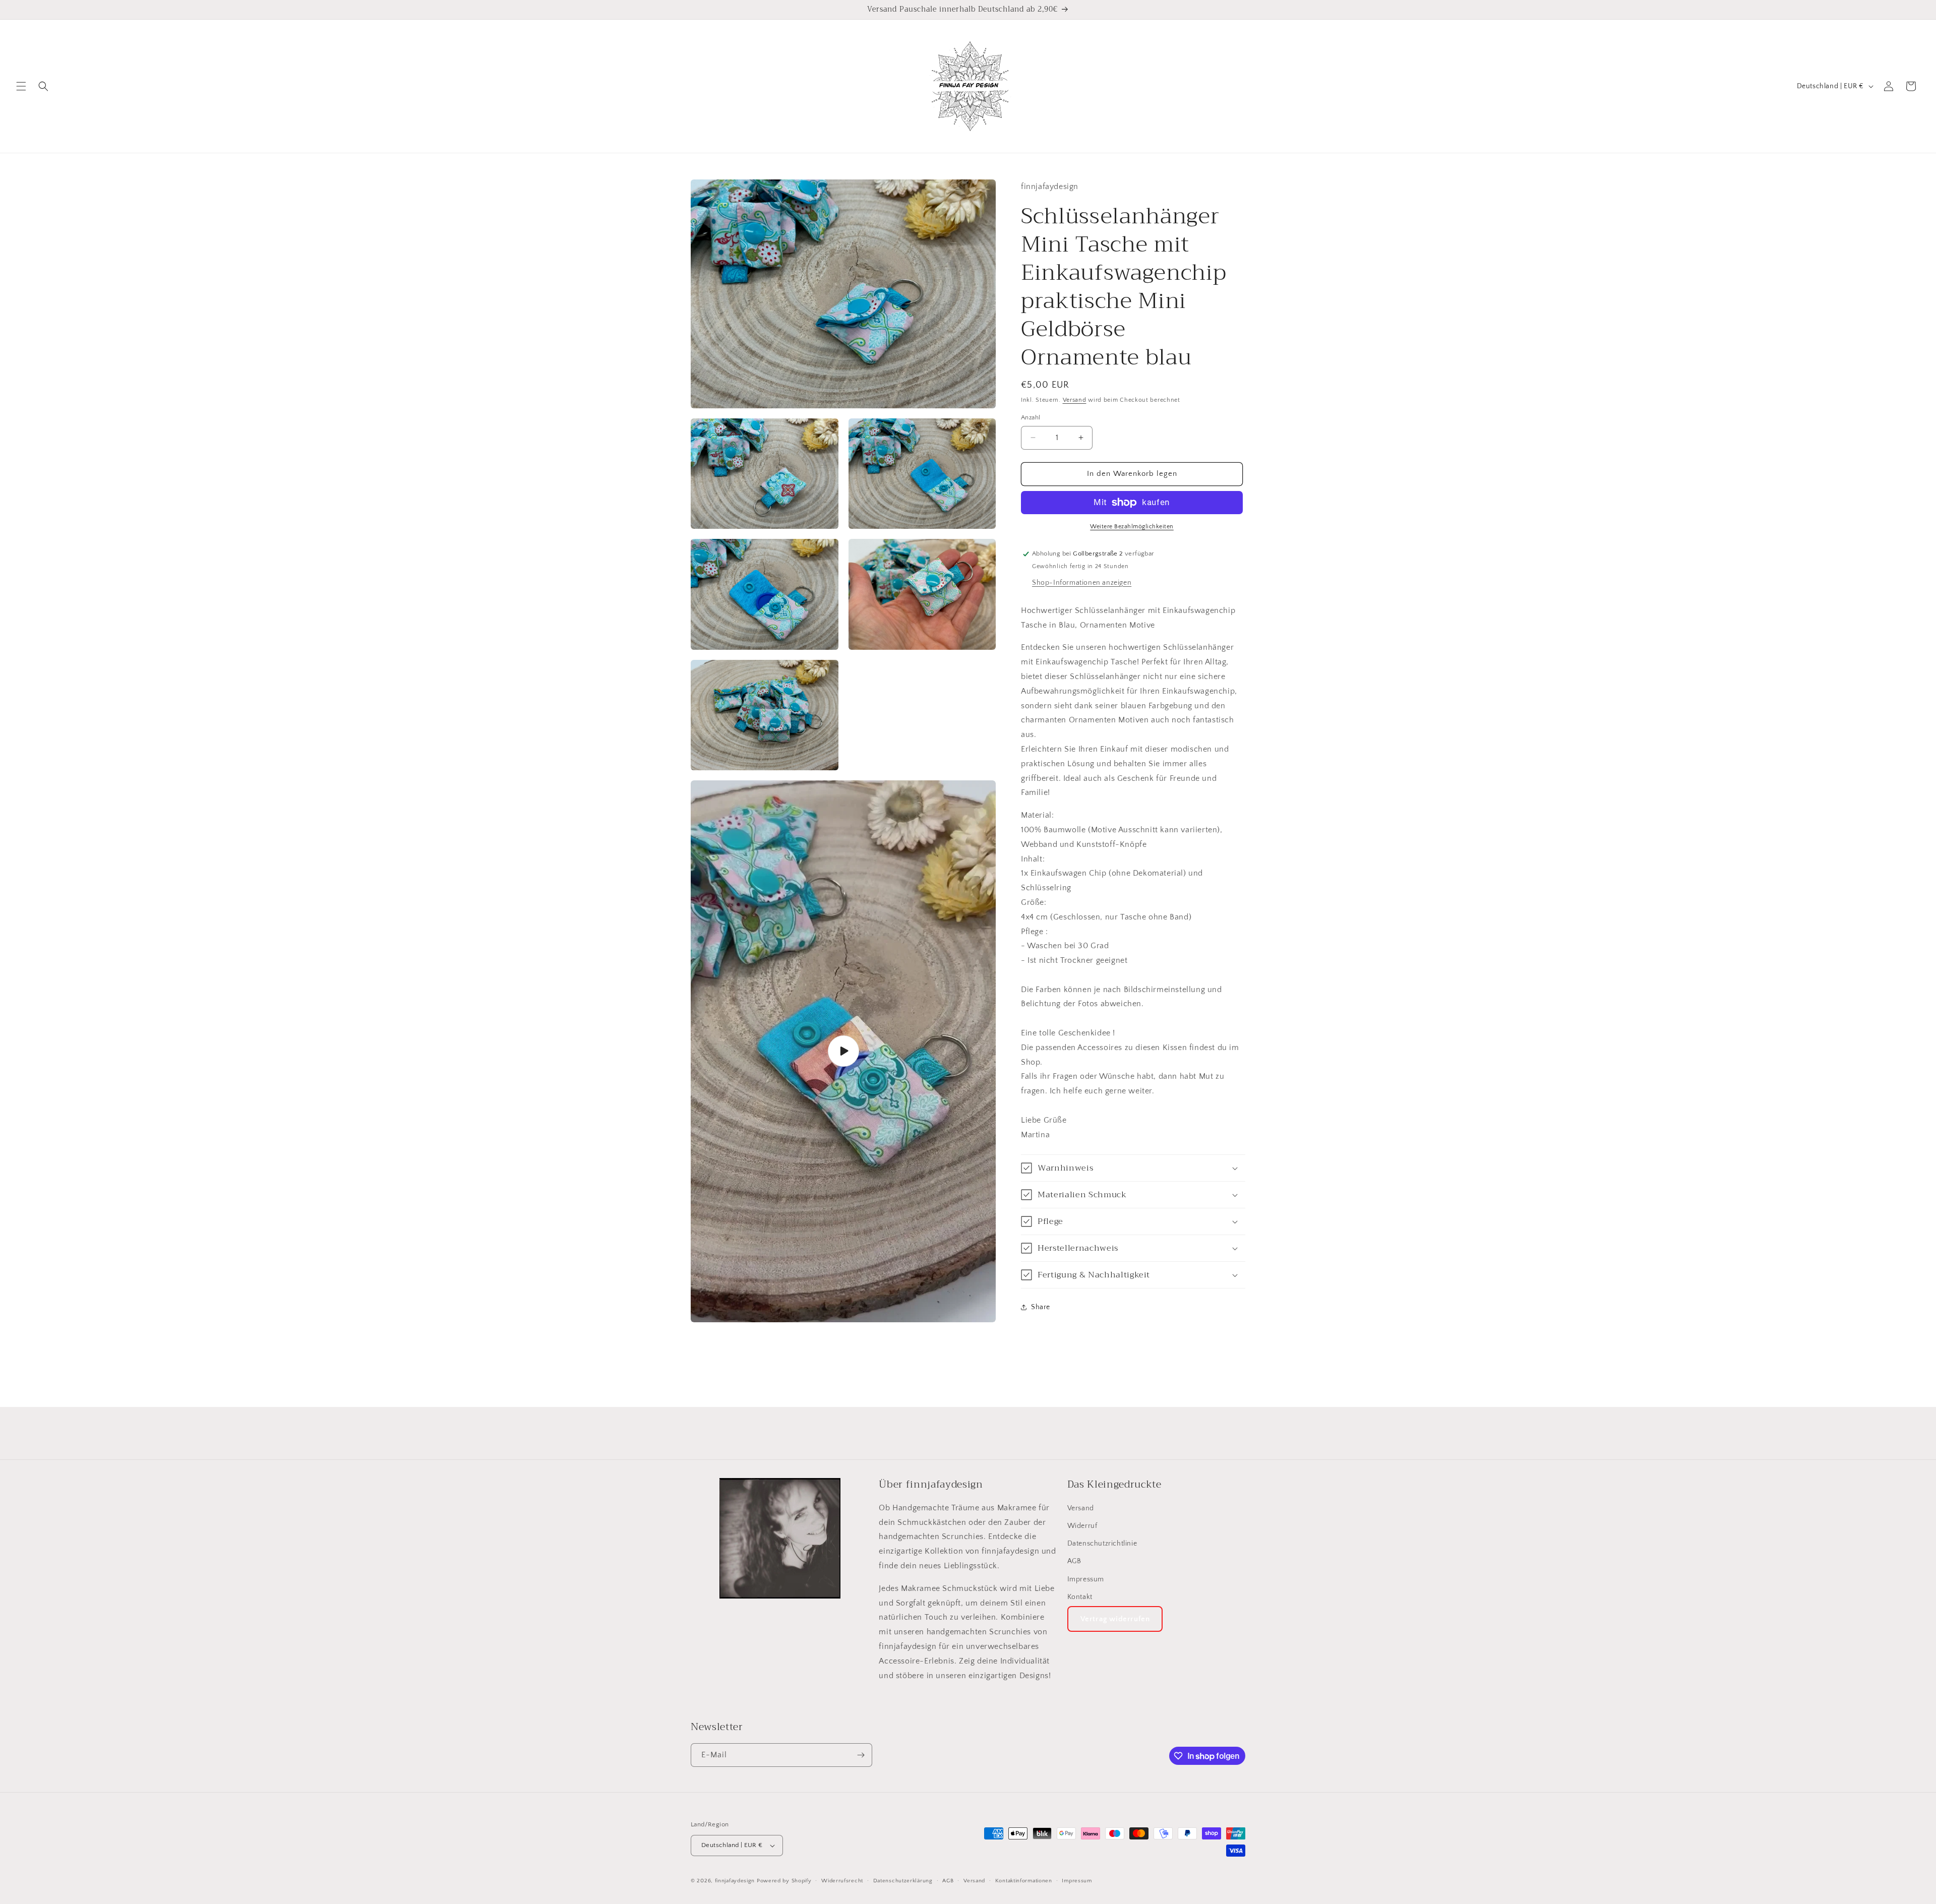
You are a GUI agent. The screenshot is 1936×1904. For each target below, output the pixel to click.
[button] (21, 86)
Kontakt (1080, 1597)
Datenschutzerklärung (903, 1881)
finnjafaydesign (735, 1881)
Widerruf (1082, 1526)
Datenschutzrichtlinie (1102, 1544)
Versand (1075, 400)
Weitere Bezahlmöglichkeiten (1132, 527)
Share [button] (1041, 1307)
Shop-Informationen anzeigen (1082, 583)
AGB (1074, 1561)
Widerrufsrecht (842, 1881)
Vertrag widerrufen (1115, 1619)
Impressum (1086, 1579)
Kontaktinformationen (1024, 1881)
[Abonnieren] (861, 1755)
